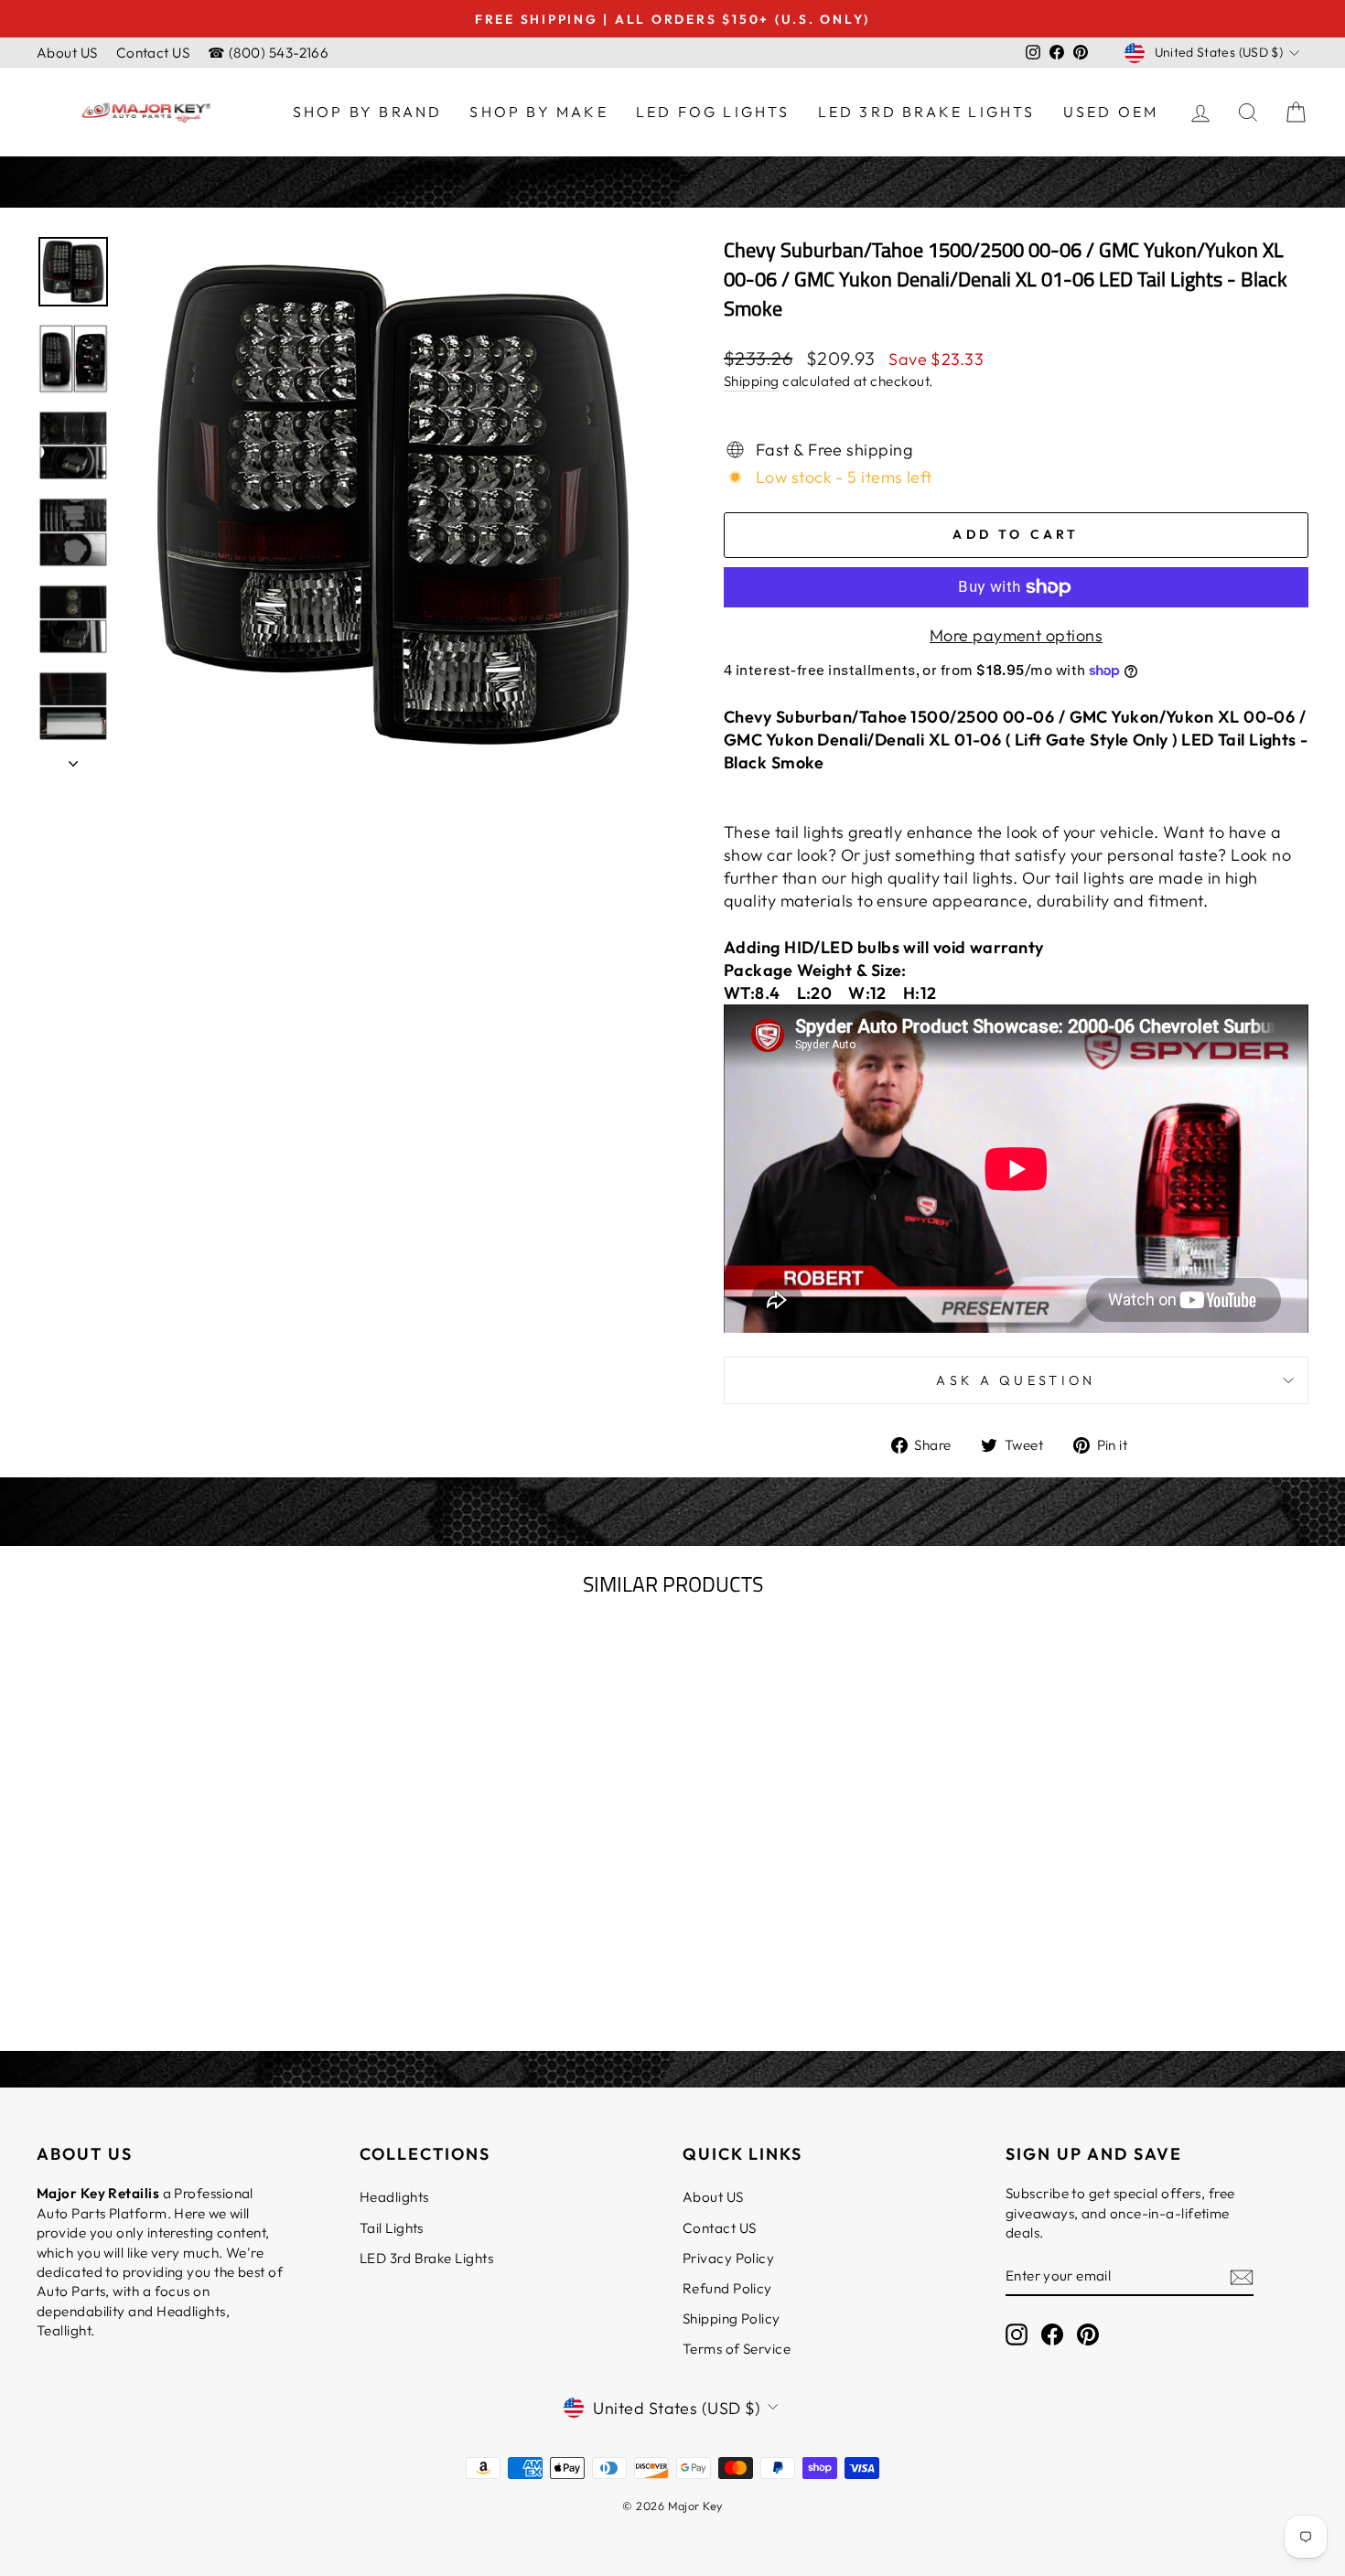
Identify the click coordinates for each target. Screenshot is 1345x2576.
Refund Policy (727, 2288)
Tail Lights (392, 2228)
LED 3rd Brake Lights (927, 112)
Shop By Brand (368, 112)
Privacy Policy (728, 2258)
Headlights (394, 2197)
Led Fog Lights (713, 112)
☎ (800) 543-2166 (268, 53)
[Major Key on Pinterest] (1088, 2334)
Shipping (752, 381)
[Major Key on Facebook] (1052, 2334)
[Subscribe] (1242, 2276)
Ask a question (1016, 1380)
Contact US (153, 53)
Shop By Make (538, 112)
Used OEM (1111, 112)
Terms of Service (737, 2349)
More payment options (1016, 635)
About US (67, 53)
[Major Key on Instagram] (1017, 2334)
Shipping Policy (732, 2318)
